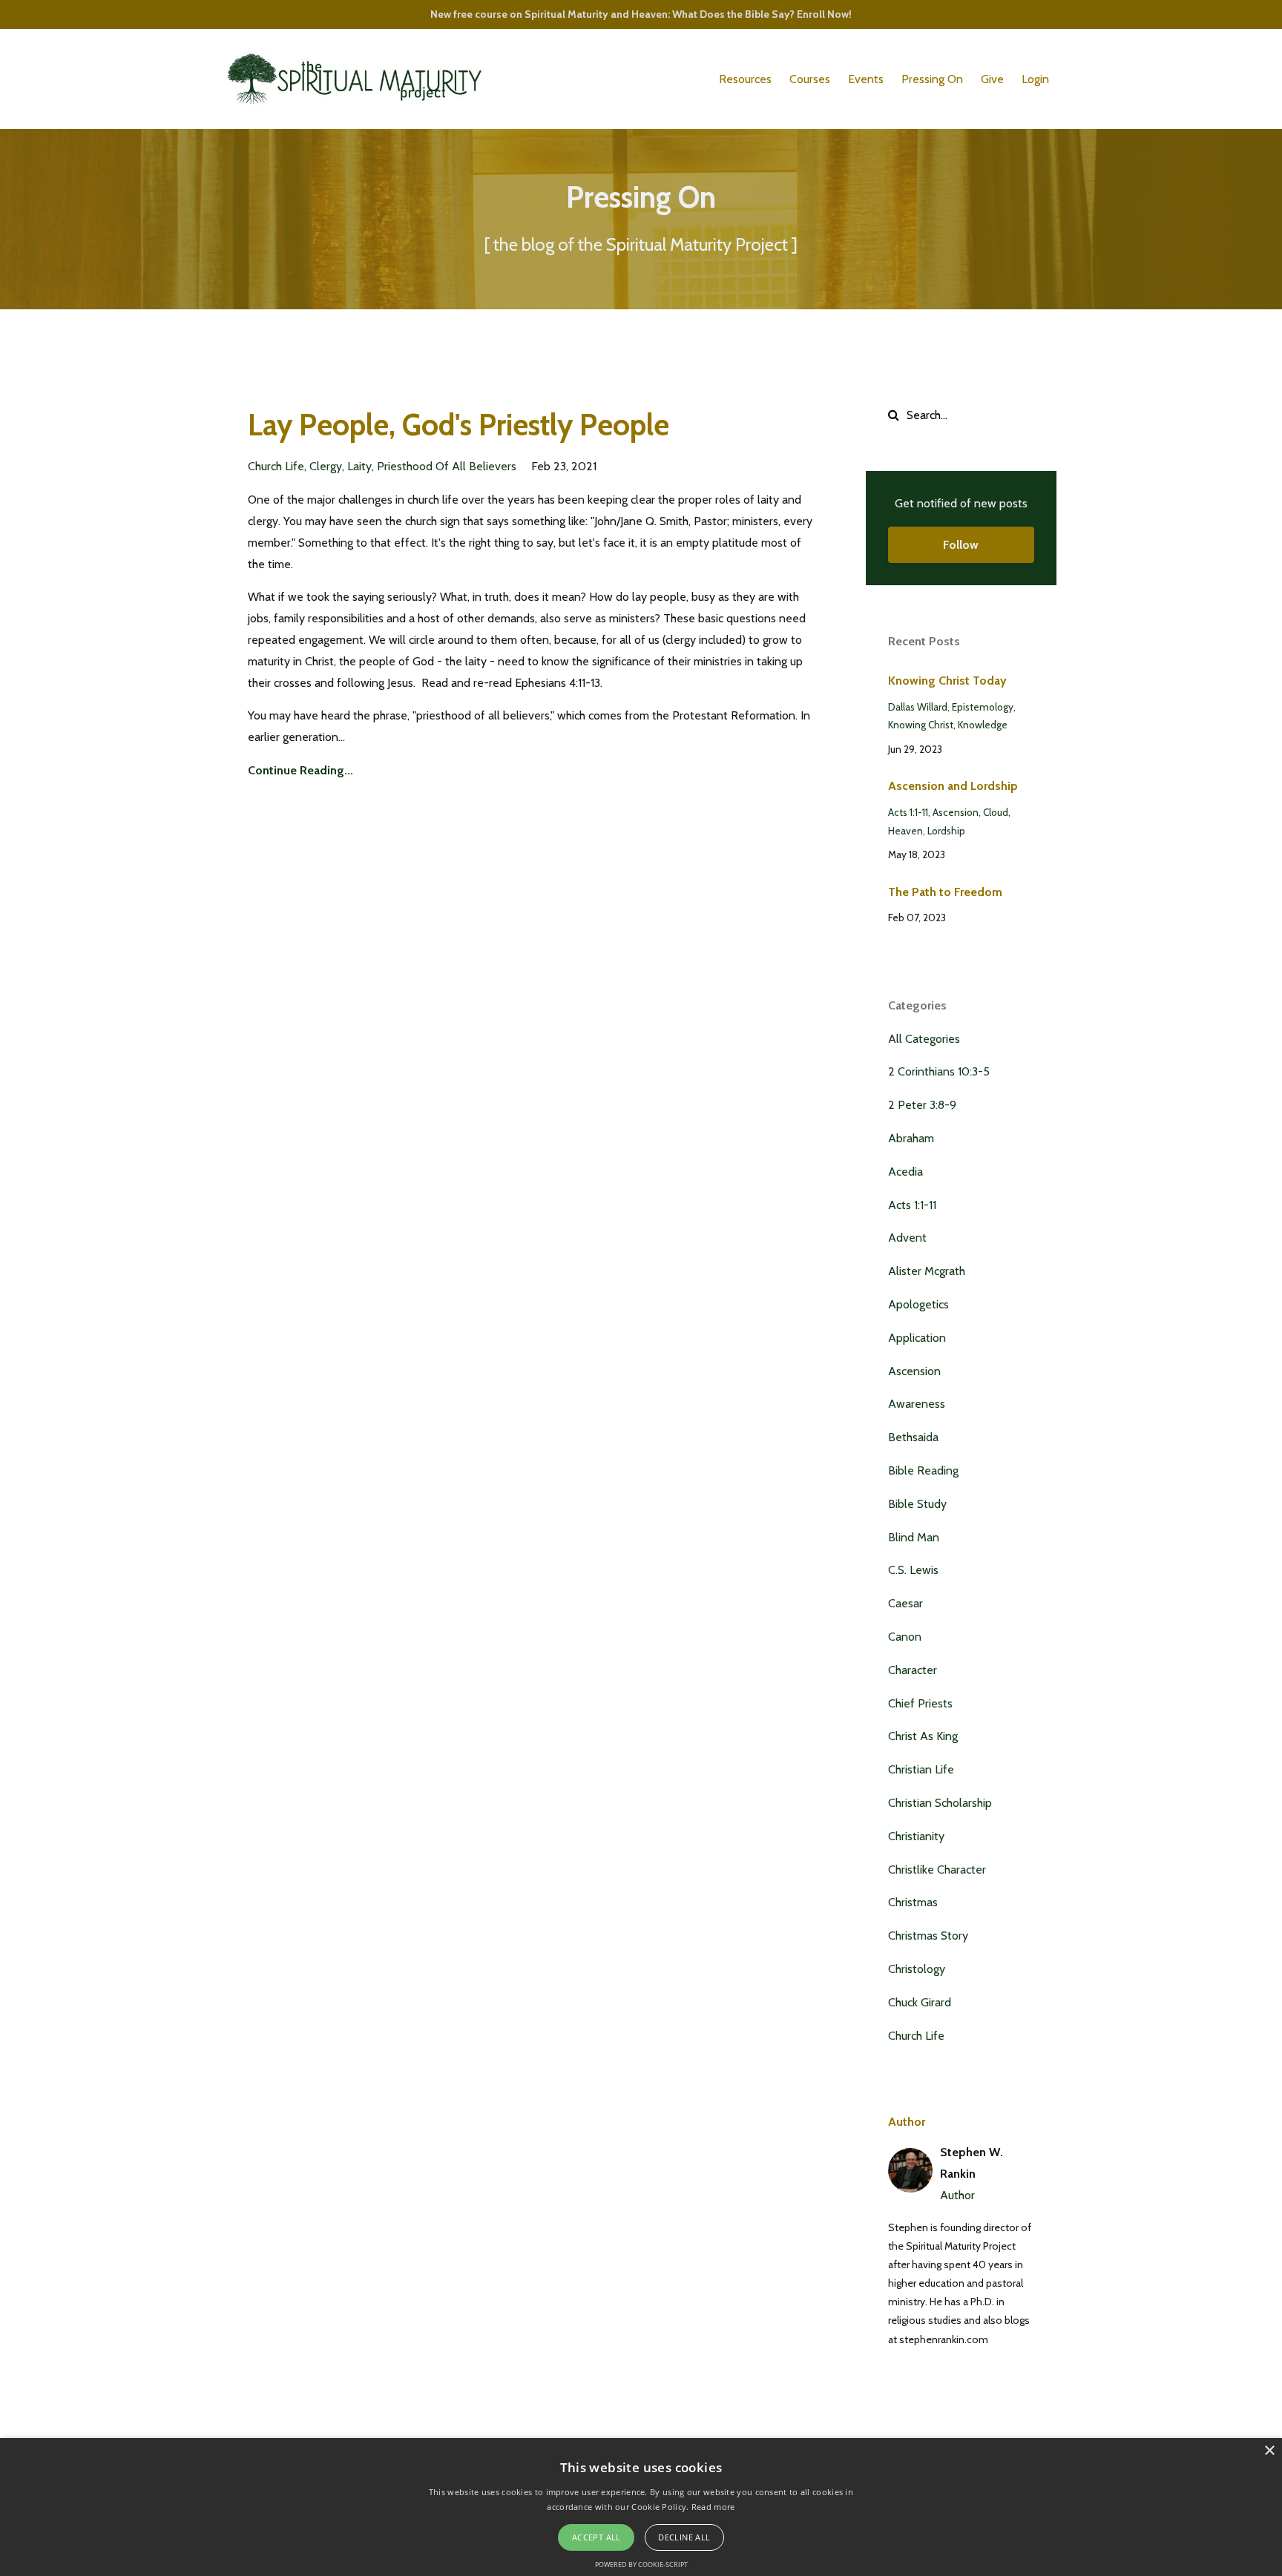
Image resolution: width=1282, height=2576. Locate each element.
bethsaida (913, 1437)
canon (905, 1637)
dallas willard (918, 707)
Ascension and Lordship (953, 786)
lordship (946, 831)
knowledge (983, 725)
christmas (913, 1902)
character (913, 1670)
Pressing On (932, 79)
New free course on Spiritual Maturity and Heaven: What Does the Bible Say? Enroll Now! (641, 14)
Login (1035, 79)
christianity (916, 1836)
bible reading (923, 1470)
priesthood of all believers (447, 466)
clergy (326, 466)
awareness (917, 1404)
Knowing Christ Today (947, 681)
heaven (905, 831)
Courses (810, 79)
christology (917, 1969)
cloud (996, 812)
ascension (956, 812)
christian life (921, 1769)
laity (359, 466)
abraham (911, 1138)
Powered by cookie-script (641, 2565)
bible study (917, 1504)
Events (866, 79)
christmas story (928, 1936)
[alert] (641, 2507)
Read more (713, 2507)
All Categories (924, 1039)
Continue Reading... (300, 770)
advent (907, 1238)
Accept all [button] (596, 2537)
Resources (745, 79)
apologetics (918, 1304)
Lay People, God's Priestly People (458, 425)
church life (276, 466)
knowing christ (921, 725)
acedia (905, 1172)
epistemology (983, 707)
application (917, 1338)
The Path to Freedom (945, 892)
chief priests (920, 1703)
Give (992, 79)
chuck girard (920, 2002)
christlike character (937, 1870)
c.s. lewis (913, 1570)
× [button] (1269, 2451)
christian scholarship (940, 1803)
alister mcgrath (927, 1271)
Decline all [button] (684, 2537)
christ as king (923, 1736)
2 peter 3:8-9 (922, 1105)
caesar (905, 1603)
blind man (914, 1537)
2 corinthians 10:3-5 (939, 1071)
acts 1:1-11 (908, 812)
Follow (961, 545)
